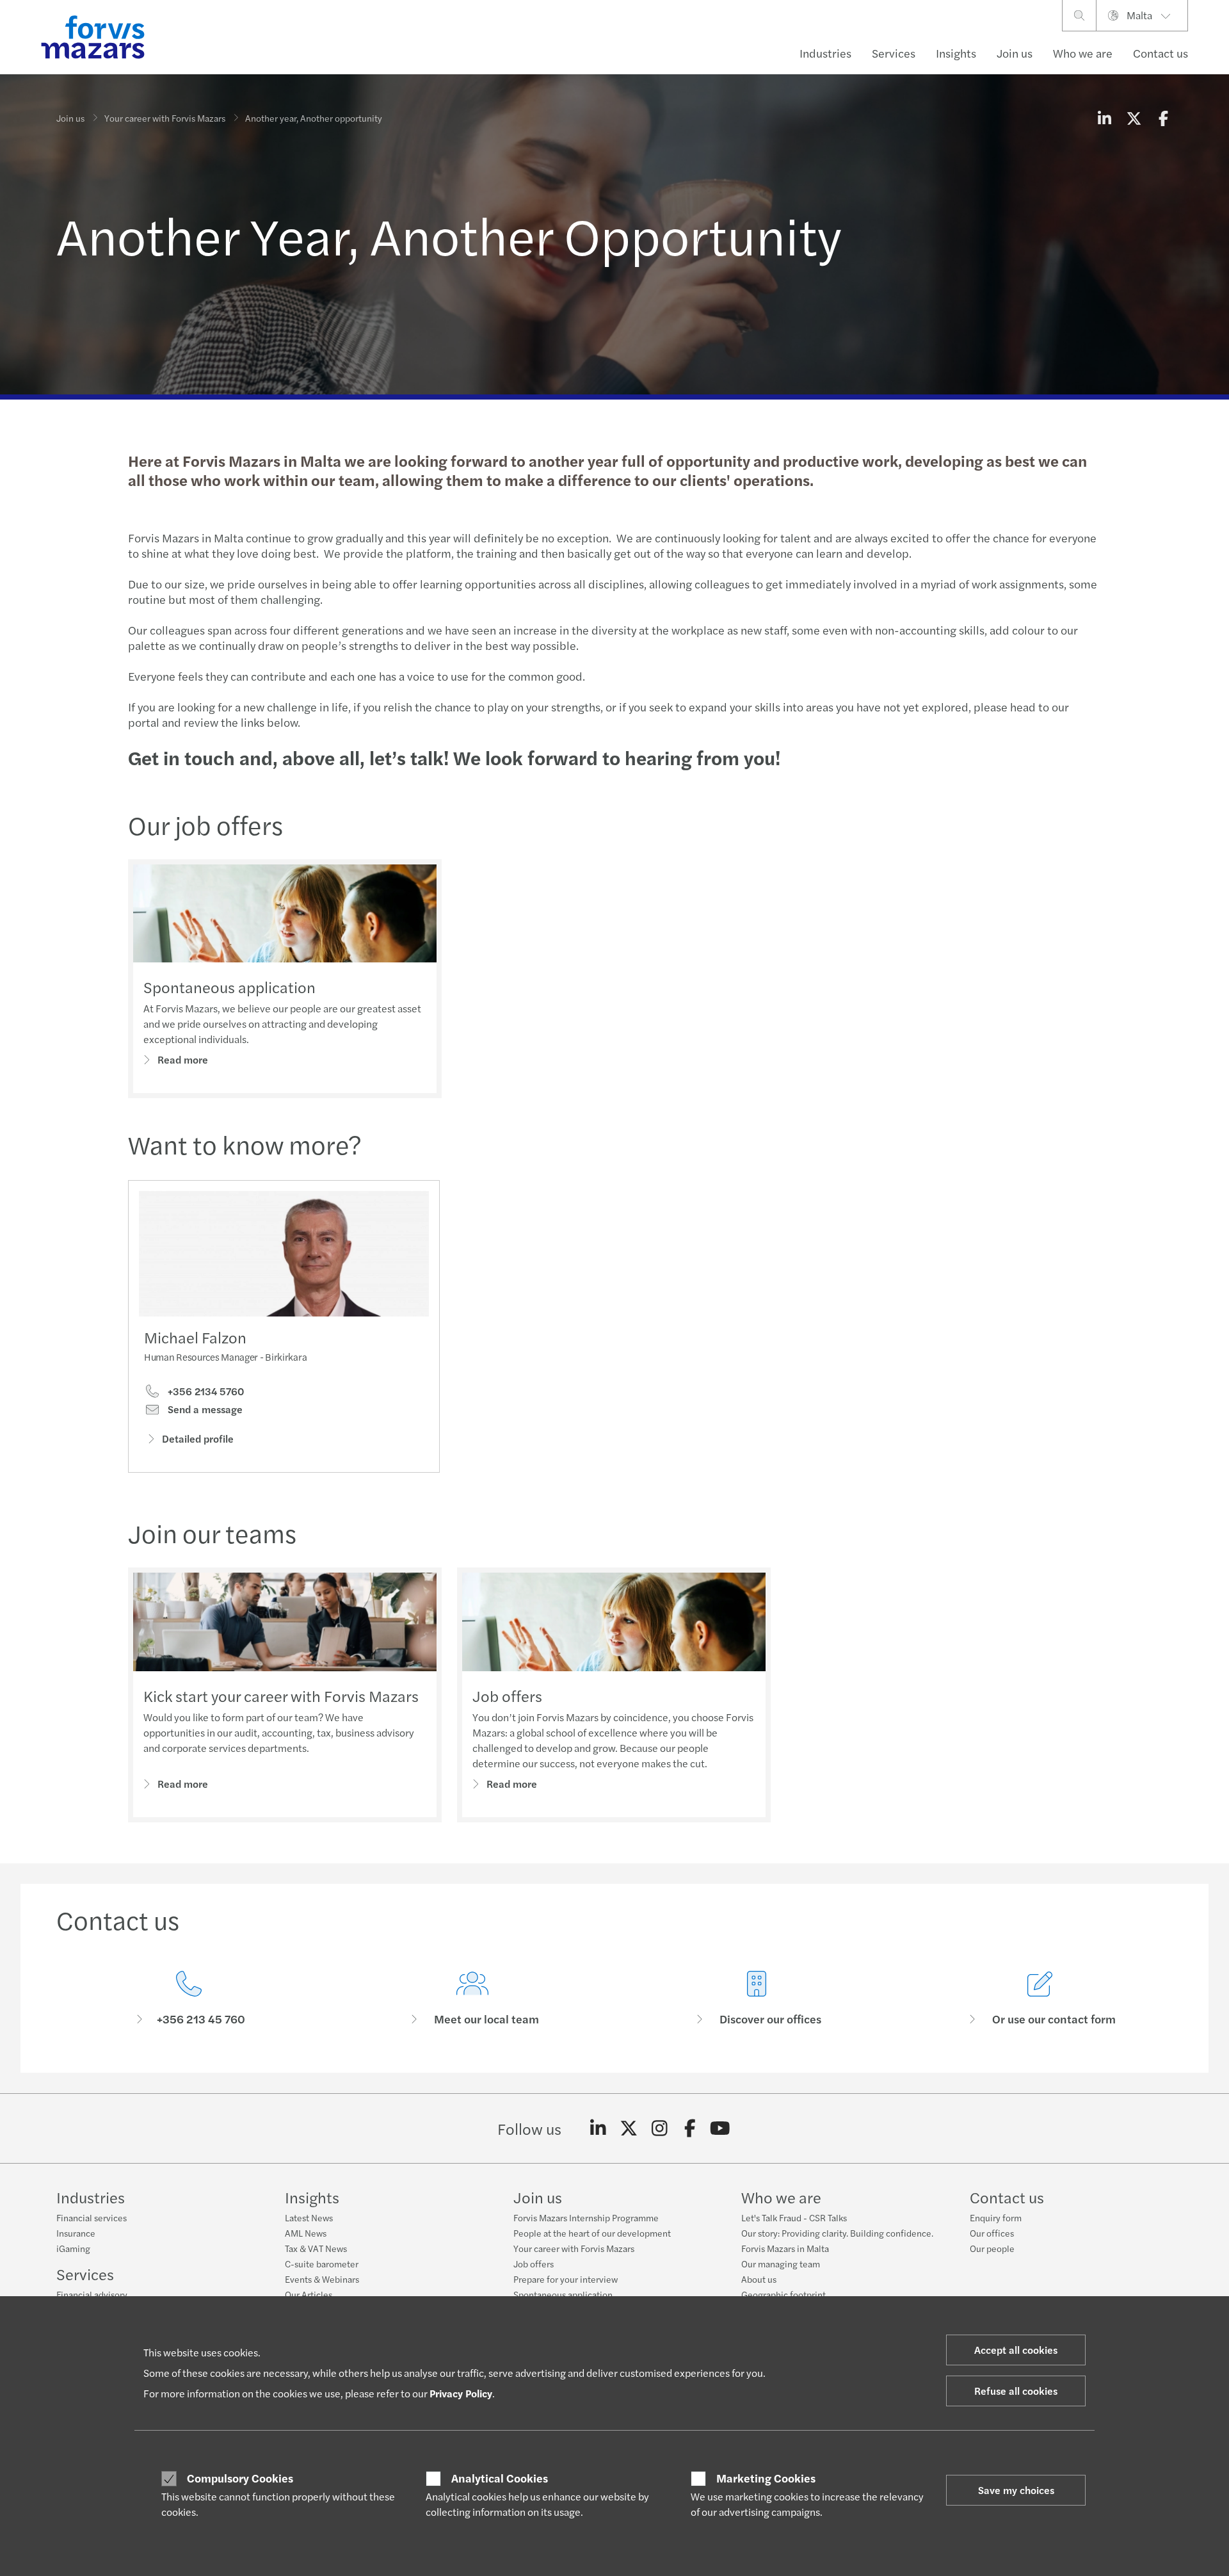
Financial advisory (92, 2294)
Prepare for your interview (566, 2279)
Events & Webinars (322, 2279)
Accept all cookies (1016, 2350)
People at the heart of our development (592, 2233)
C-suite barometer (322, 2264)
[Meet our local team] (473, 1999)
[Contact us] (189, 1999)
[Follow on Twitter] (629, 2128)
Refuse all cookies (1016, 2391)
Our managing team (781, 2264)
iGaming (73, 2248)
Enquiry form (996, 2217)
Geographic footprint (783, 2294)
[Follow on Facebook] (690, 2128)
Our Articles (309, 2294)
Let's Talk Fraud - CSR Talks (794, 2217)
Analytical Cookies (500, 2478)
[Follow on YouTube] (720, 2128)
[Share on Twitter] (1134, 118)
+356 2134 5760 (205, 1391)
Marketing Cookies (766, 2478)
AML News (306, 2233)
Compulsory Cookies (240, 2478)
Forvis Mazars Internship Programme (586, 2217)
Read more (183, 1059)
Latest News (309, 2217)
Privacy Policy (461, 2393)
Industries (825, 53)
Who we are (1083, 53)
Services (894, 53)
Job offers (507, 1696)
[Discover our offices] (757, 1999)
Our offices (992, 2233)
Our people (992, 2248)
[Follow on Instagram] (660, 2128)
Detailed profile (198, 1438)
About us (759, 2279)
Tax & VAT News (316, 2248)
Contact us (1161, 53)
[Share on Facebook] (1163, 118)
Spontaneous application (229, 987)
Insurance (76, 2233)
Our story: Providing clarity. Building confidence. (837, 2233)
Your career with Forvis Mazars (165, 118)
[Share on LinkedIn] (1104, 118)
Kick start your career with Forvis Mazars (281, 1696)
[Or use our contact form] (1041, 1999)
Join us (1015, 53)
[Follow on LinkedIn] (598, 2128)
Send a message (204, 1409)
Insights (956, 53)
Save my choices (1016, 2490)
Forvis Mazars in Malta (785, 2248)
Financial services (92, 2217)
